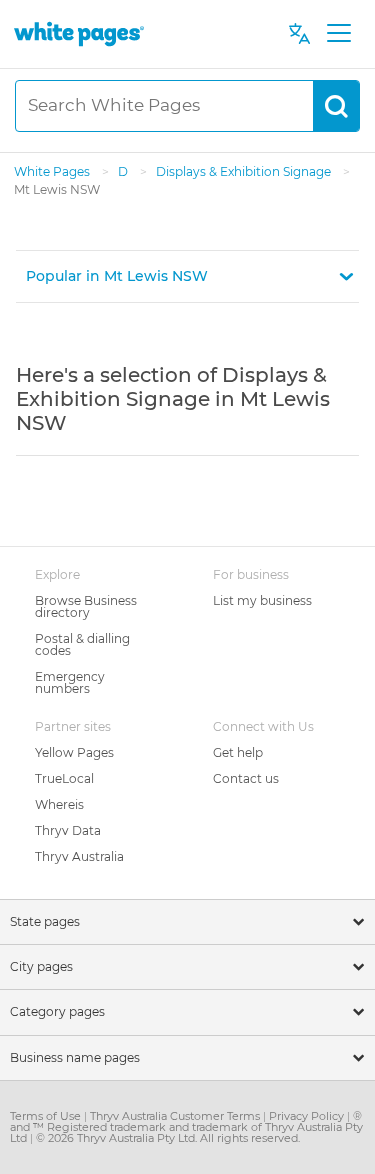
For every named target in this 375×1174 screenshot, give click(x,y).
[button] (187, 276)
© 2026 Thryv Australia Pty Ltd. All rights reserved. (168, 1138)
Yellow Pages (74, 752)
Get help (238, 752)
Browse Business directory (86, 606)
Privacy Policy (308, 1116)
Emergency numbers (70, 682)
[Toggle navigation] (338, 34)
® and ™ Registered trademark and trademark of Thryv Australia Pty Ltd (186, 1127)
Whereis (59, 804)
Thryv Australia (79, 856)
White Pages (53, 171)
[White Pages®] (79, 33)
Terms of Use (47, 1116)
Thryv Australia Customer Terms (176, 1116)
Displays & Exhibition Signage (245, 171)
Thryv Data (68, 830)
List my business (262, 600)
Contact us (246, 778)
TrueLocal (64, 778)
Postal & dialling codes (82, 644)
